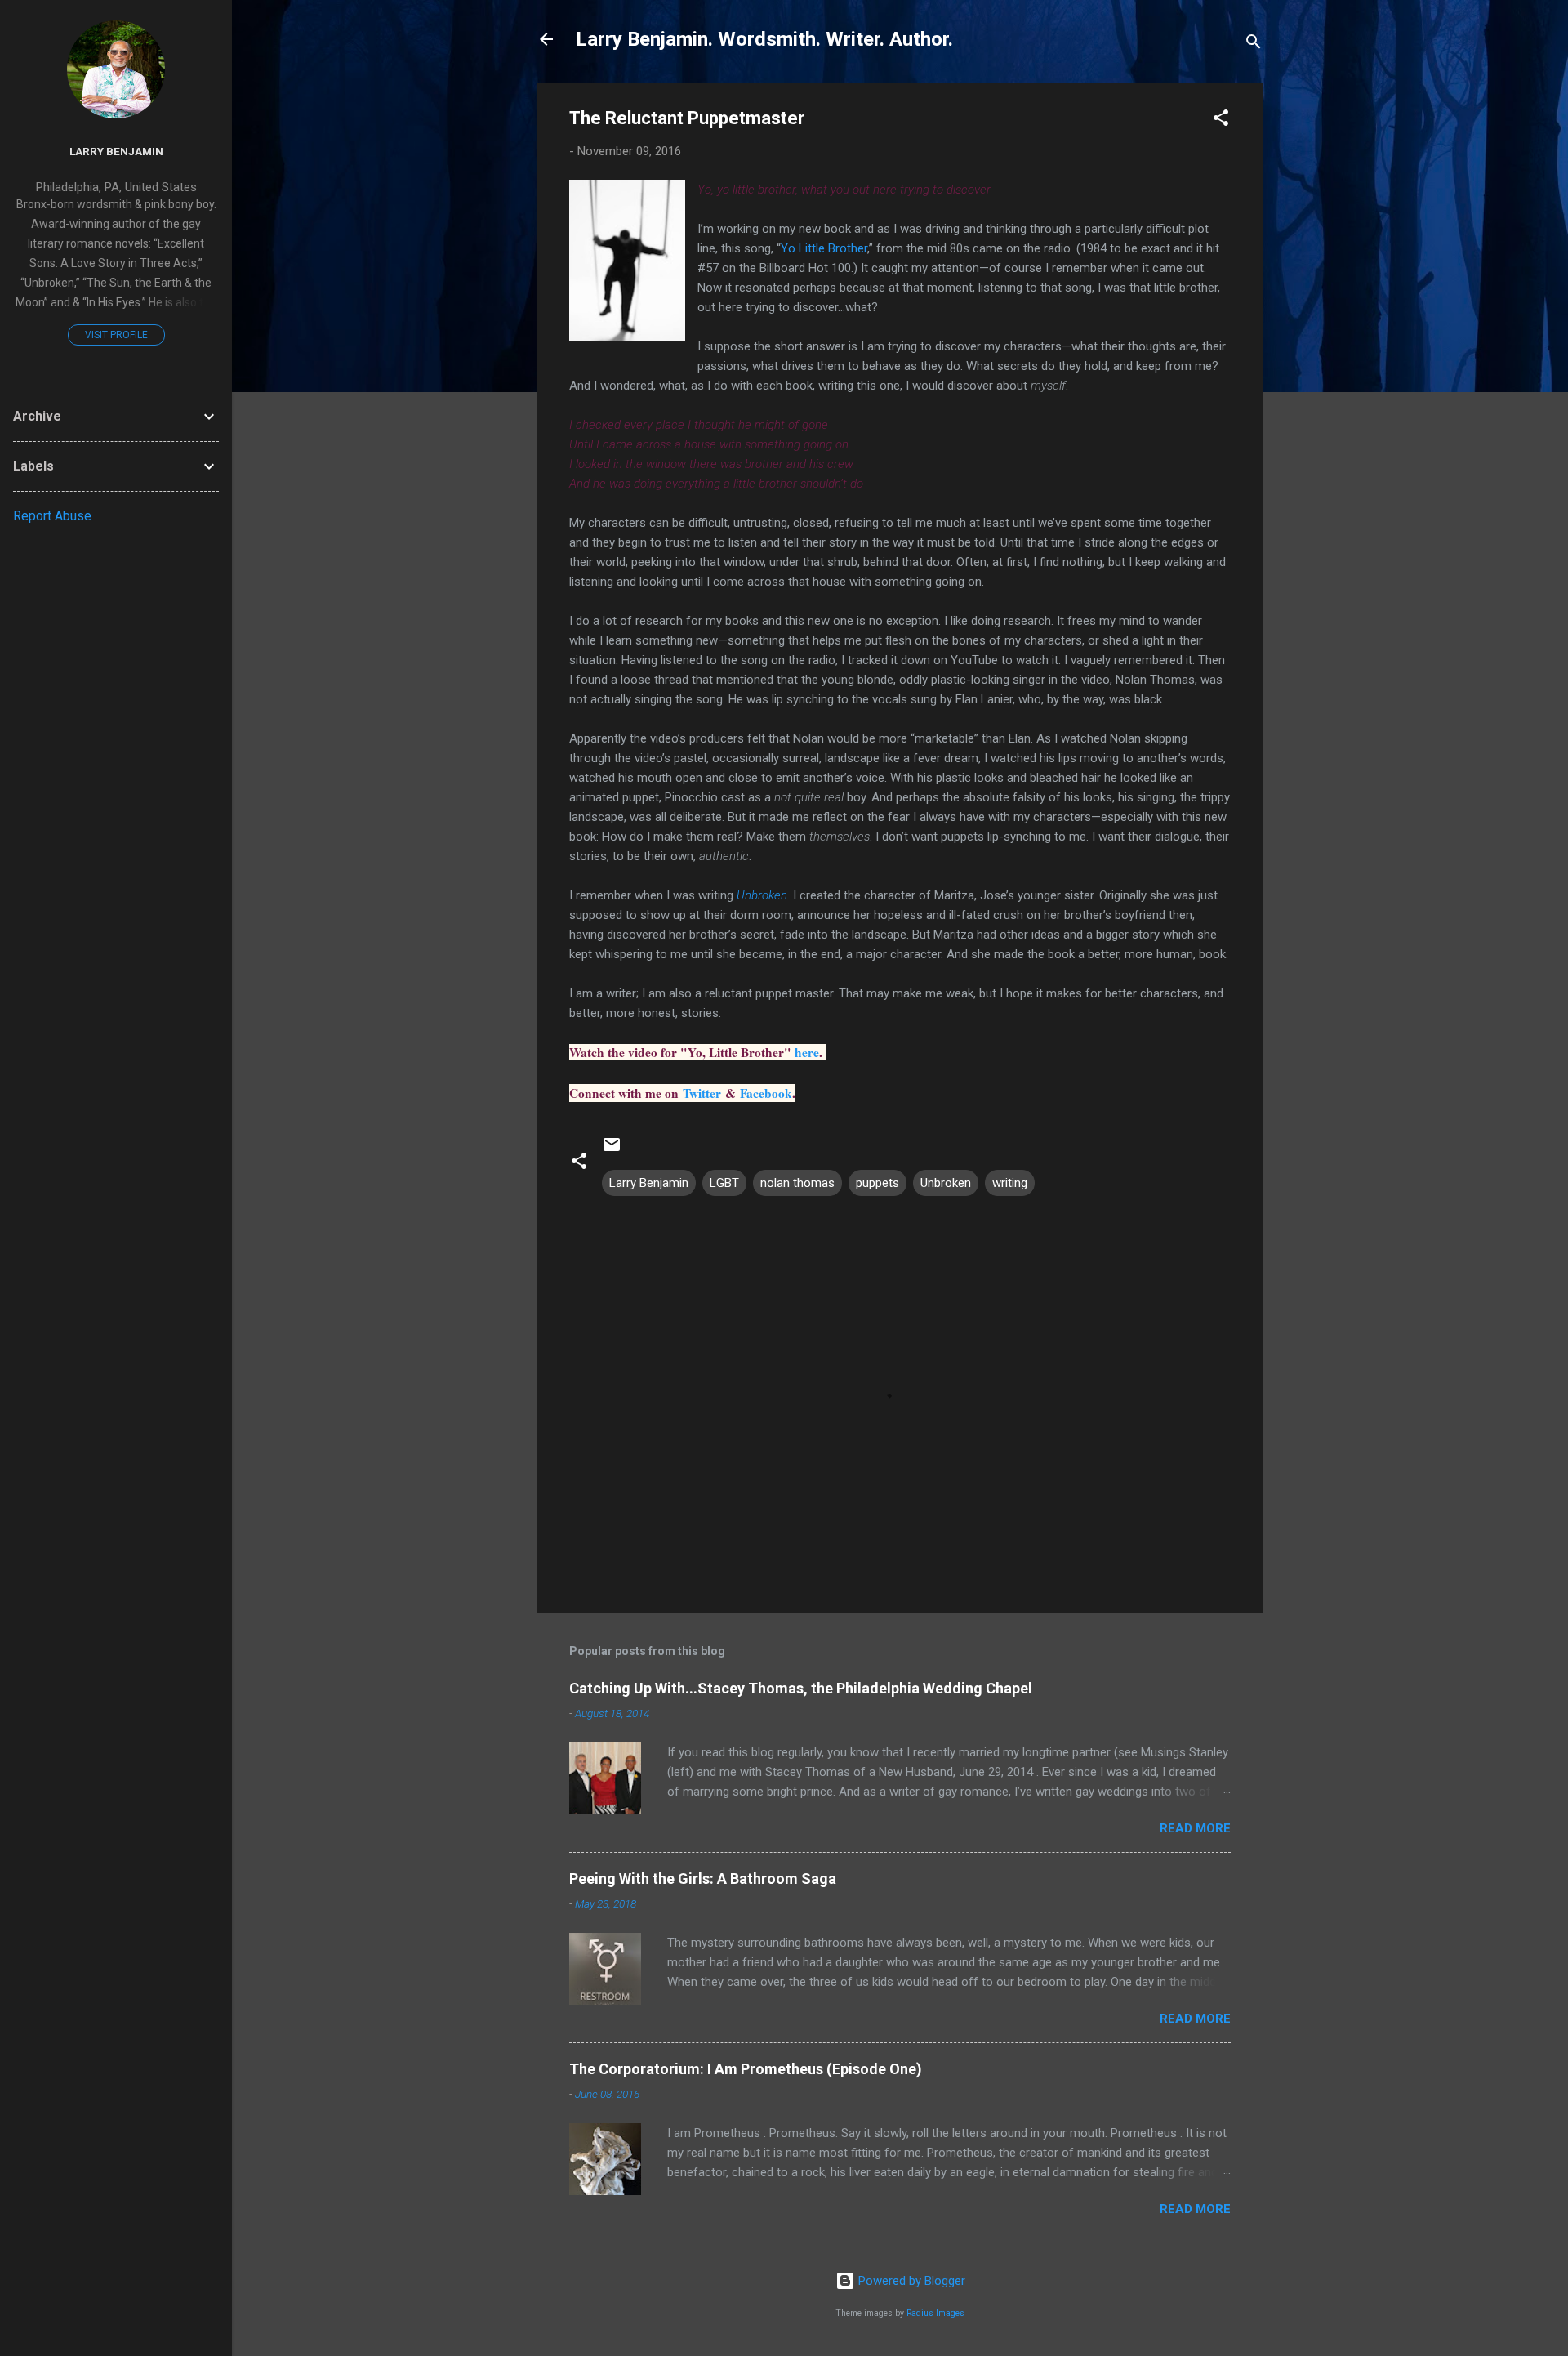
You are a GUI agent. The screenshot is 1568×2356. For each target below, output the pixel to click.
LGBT (724, 1183)
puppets (878, 1183)
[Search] (1254, 45)
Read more (1195, 1828)
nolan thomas (797, 1183)
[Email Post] (612, 1150)
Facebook (766, 1093)
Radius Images (935, 2313)
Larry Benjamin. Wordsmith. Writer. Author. (764, 39)
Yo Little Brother (824, 248)
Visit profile (116, 335)
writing (1010, 1183)
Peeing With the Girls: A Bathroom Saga (703, 1879)
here (807, 1052)
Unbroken (762, 895)
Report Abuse (52, 516)
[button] (1221, 120)
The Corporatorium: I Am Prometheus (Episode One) (746, 2069)
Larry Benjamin (649, 1183)
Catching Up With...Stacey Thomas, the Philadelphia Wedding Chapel (801, 1688)
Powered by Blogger (910, 2281)
